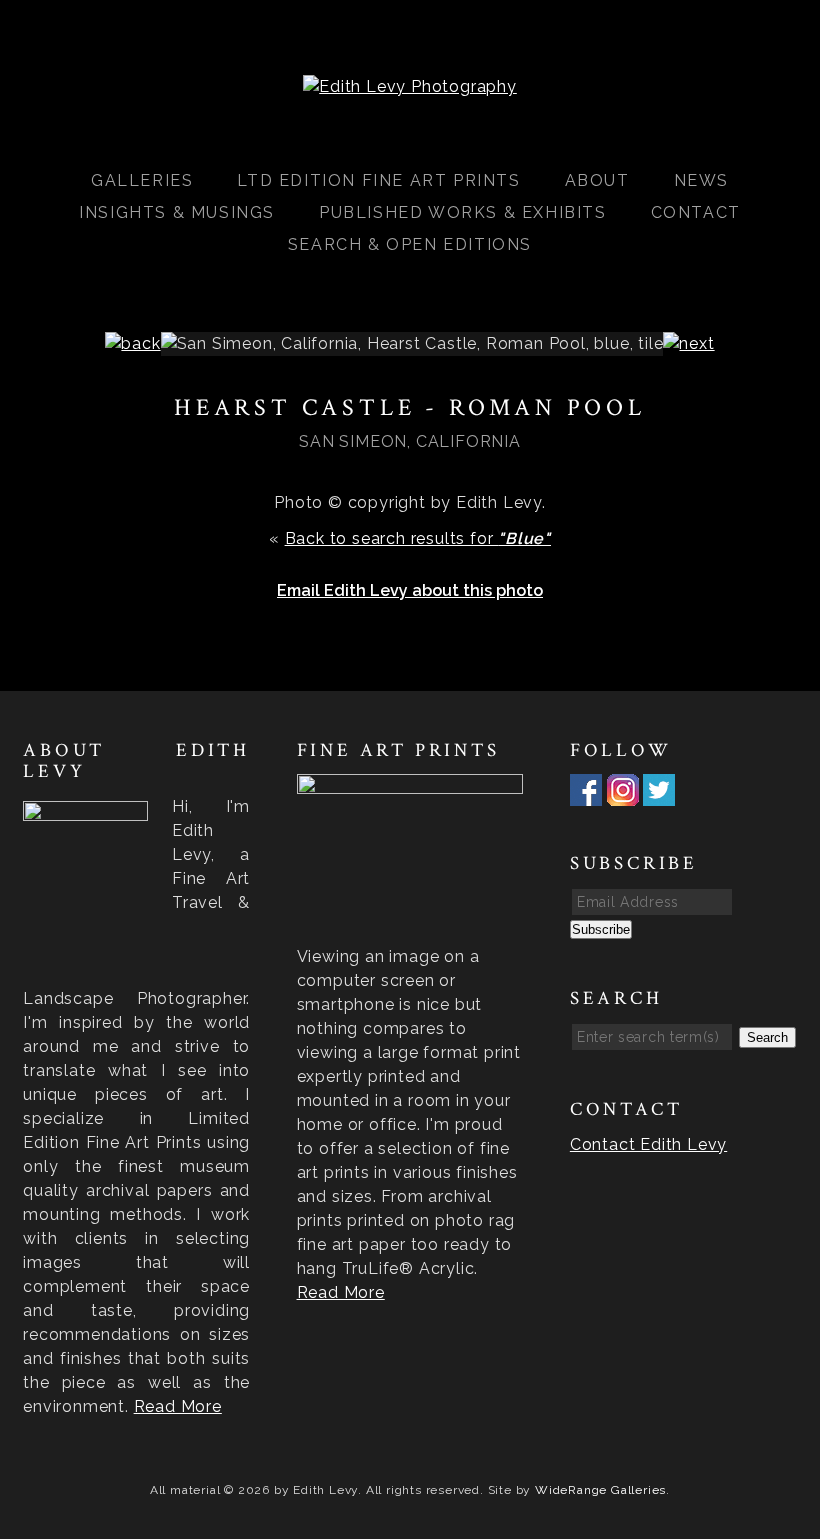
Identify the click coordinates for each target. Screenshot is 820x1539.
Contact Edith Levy (648, 1144)
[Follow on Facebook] (586, 793)
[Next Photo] (688, 343)
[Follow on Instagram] (623, 793)
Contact (696, 212)
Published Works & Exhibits (463, 212)
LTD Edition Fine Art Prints (378, 180)
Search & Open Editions (410, 244)
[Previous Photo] (132, 343)
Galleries (142, 180)
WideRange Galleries (600, 1490)
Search (767, 1037)
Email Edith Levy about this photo (410, 590)
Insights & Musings (177, 212)
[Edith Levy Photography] (410, 86)
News (701, 180)
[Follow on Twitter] (659, 793)
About (597, 180)
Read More (178, 1406)
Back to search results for (418, 538)
